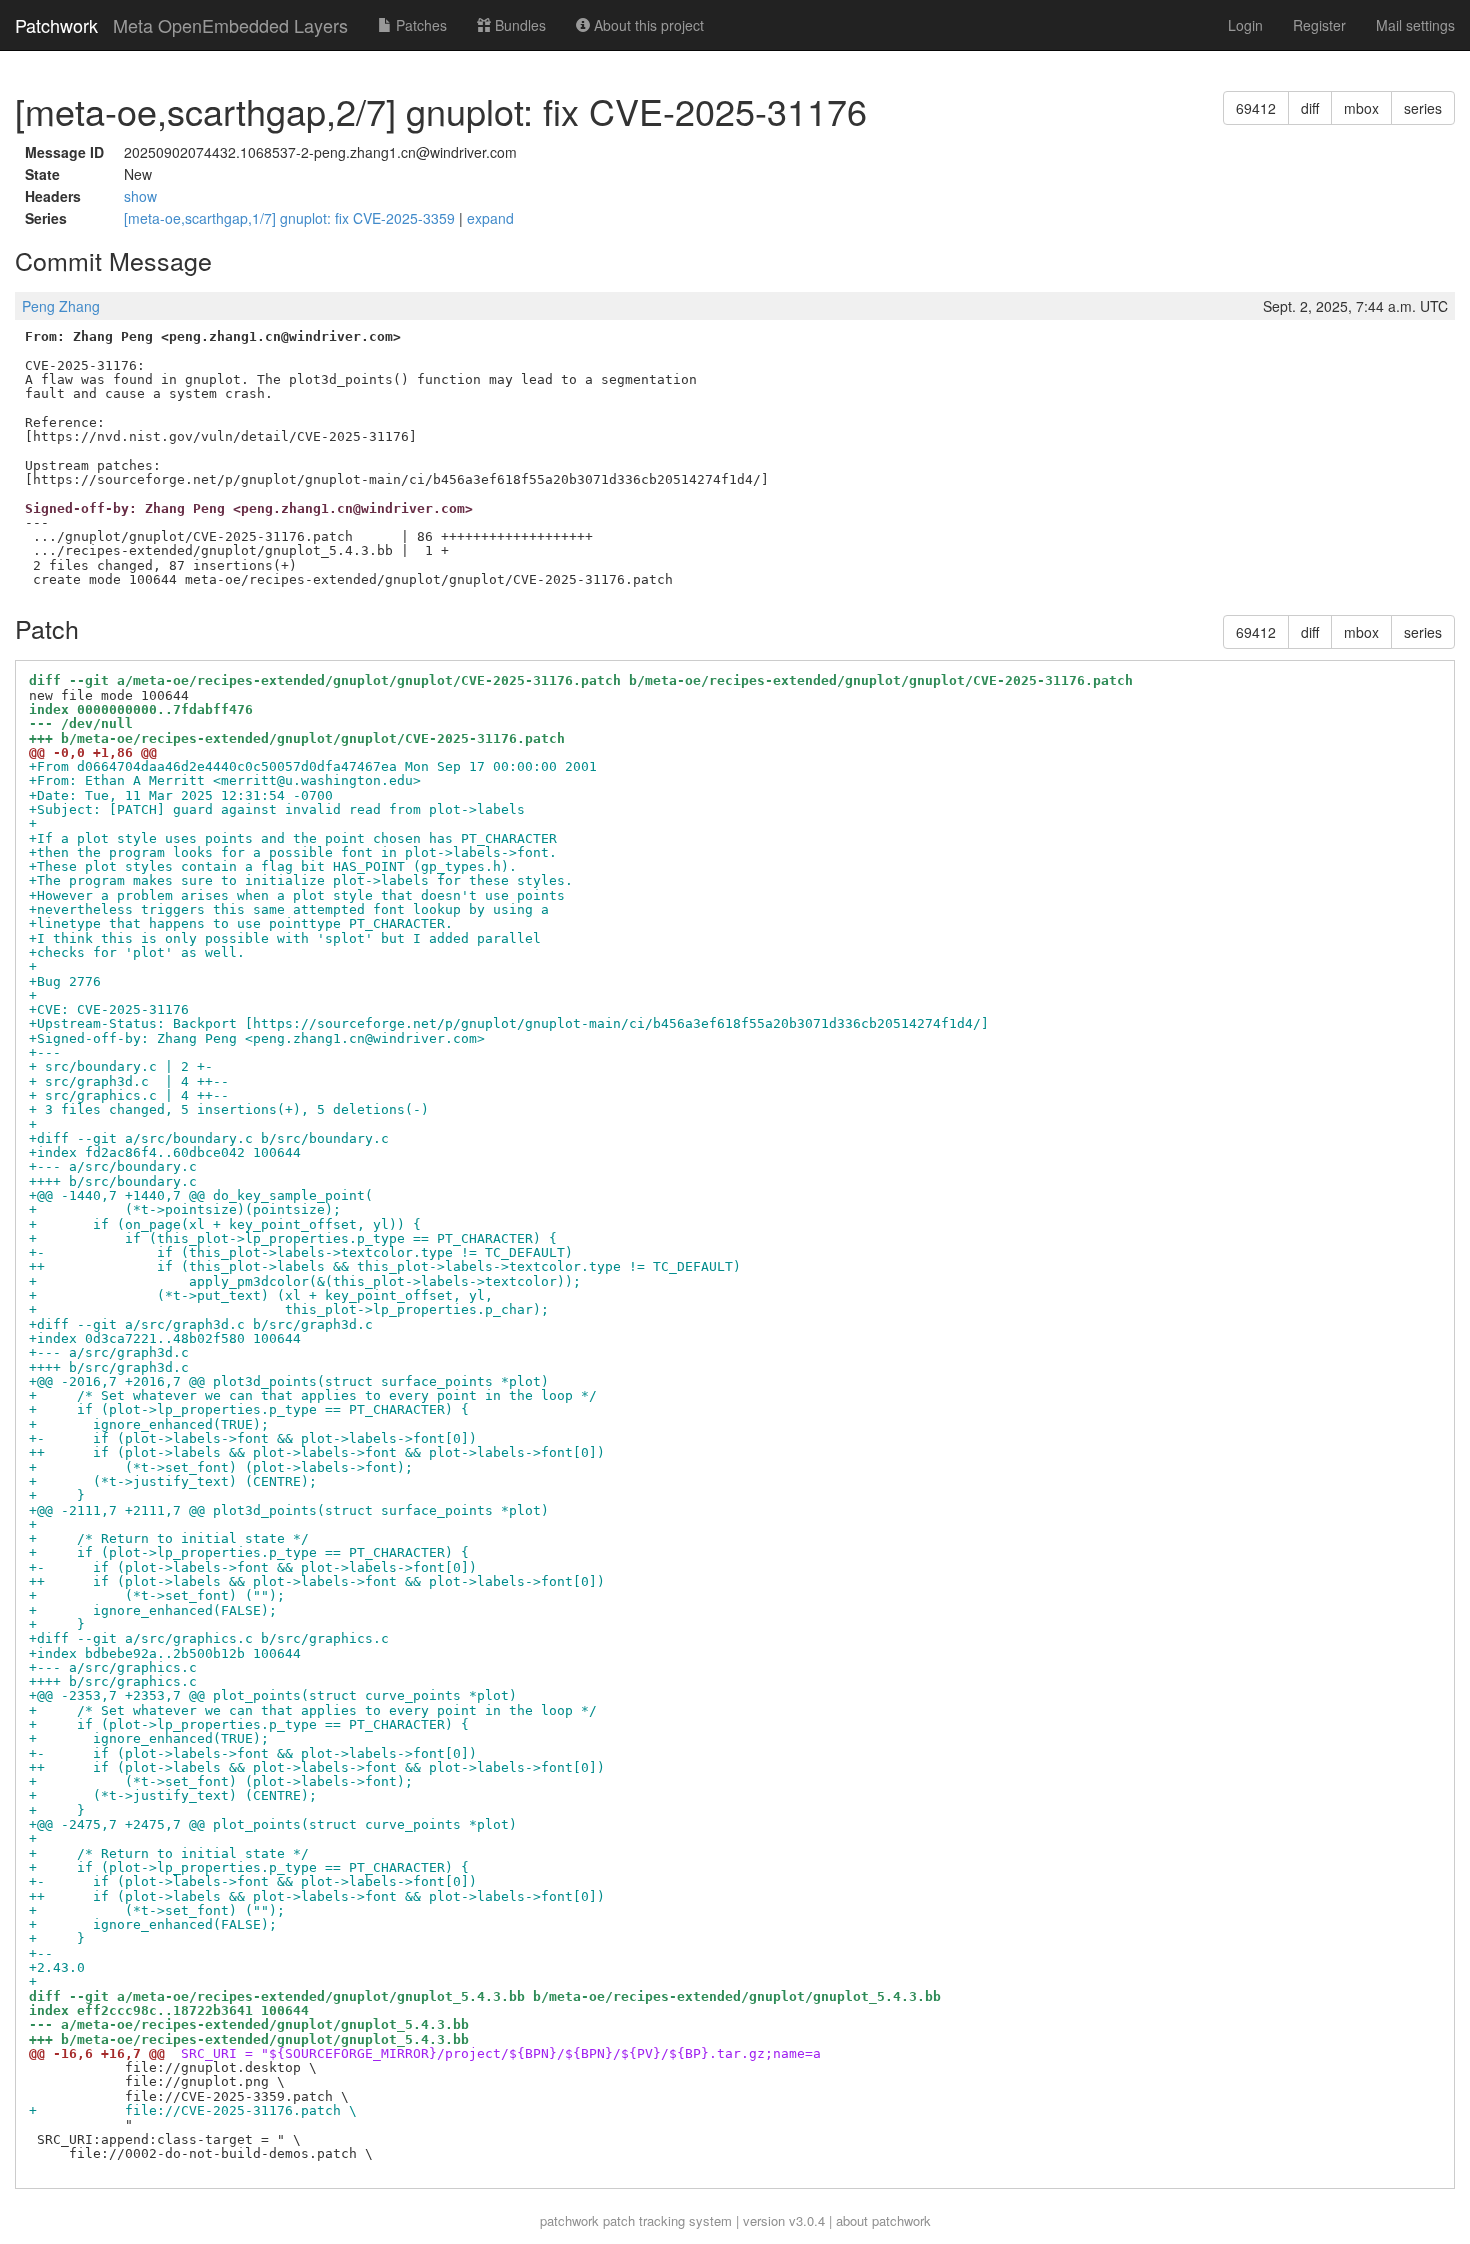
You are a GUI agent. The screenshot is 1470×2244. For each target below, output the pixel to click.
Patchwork (56, 25)
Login (1245, 25)
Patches (419, 25)
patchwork (569, 2220)
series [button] (1423, 108)
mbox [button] (1361, 108)
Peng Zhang (61, 306)
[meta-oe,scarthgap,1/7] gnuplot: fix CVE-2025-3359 (291, 218)
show (140, 196)
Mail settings (1415, 25)
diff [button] (1310, 108)
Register (1319, 25)
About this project (647, 25)
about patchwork (883, 2220)
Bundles (518, 25)
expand (490, 218)
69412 (1256, 108)
